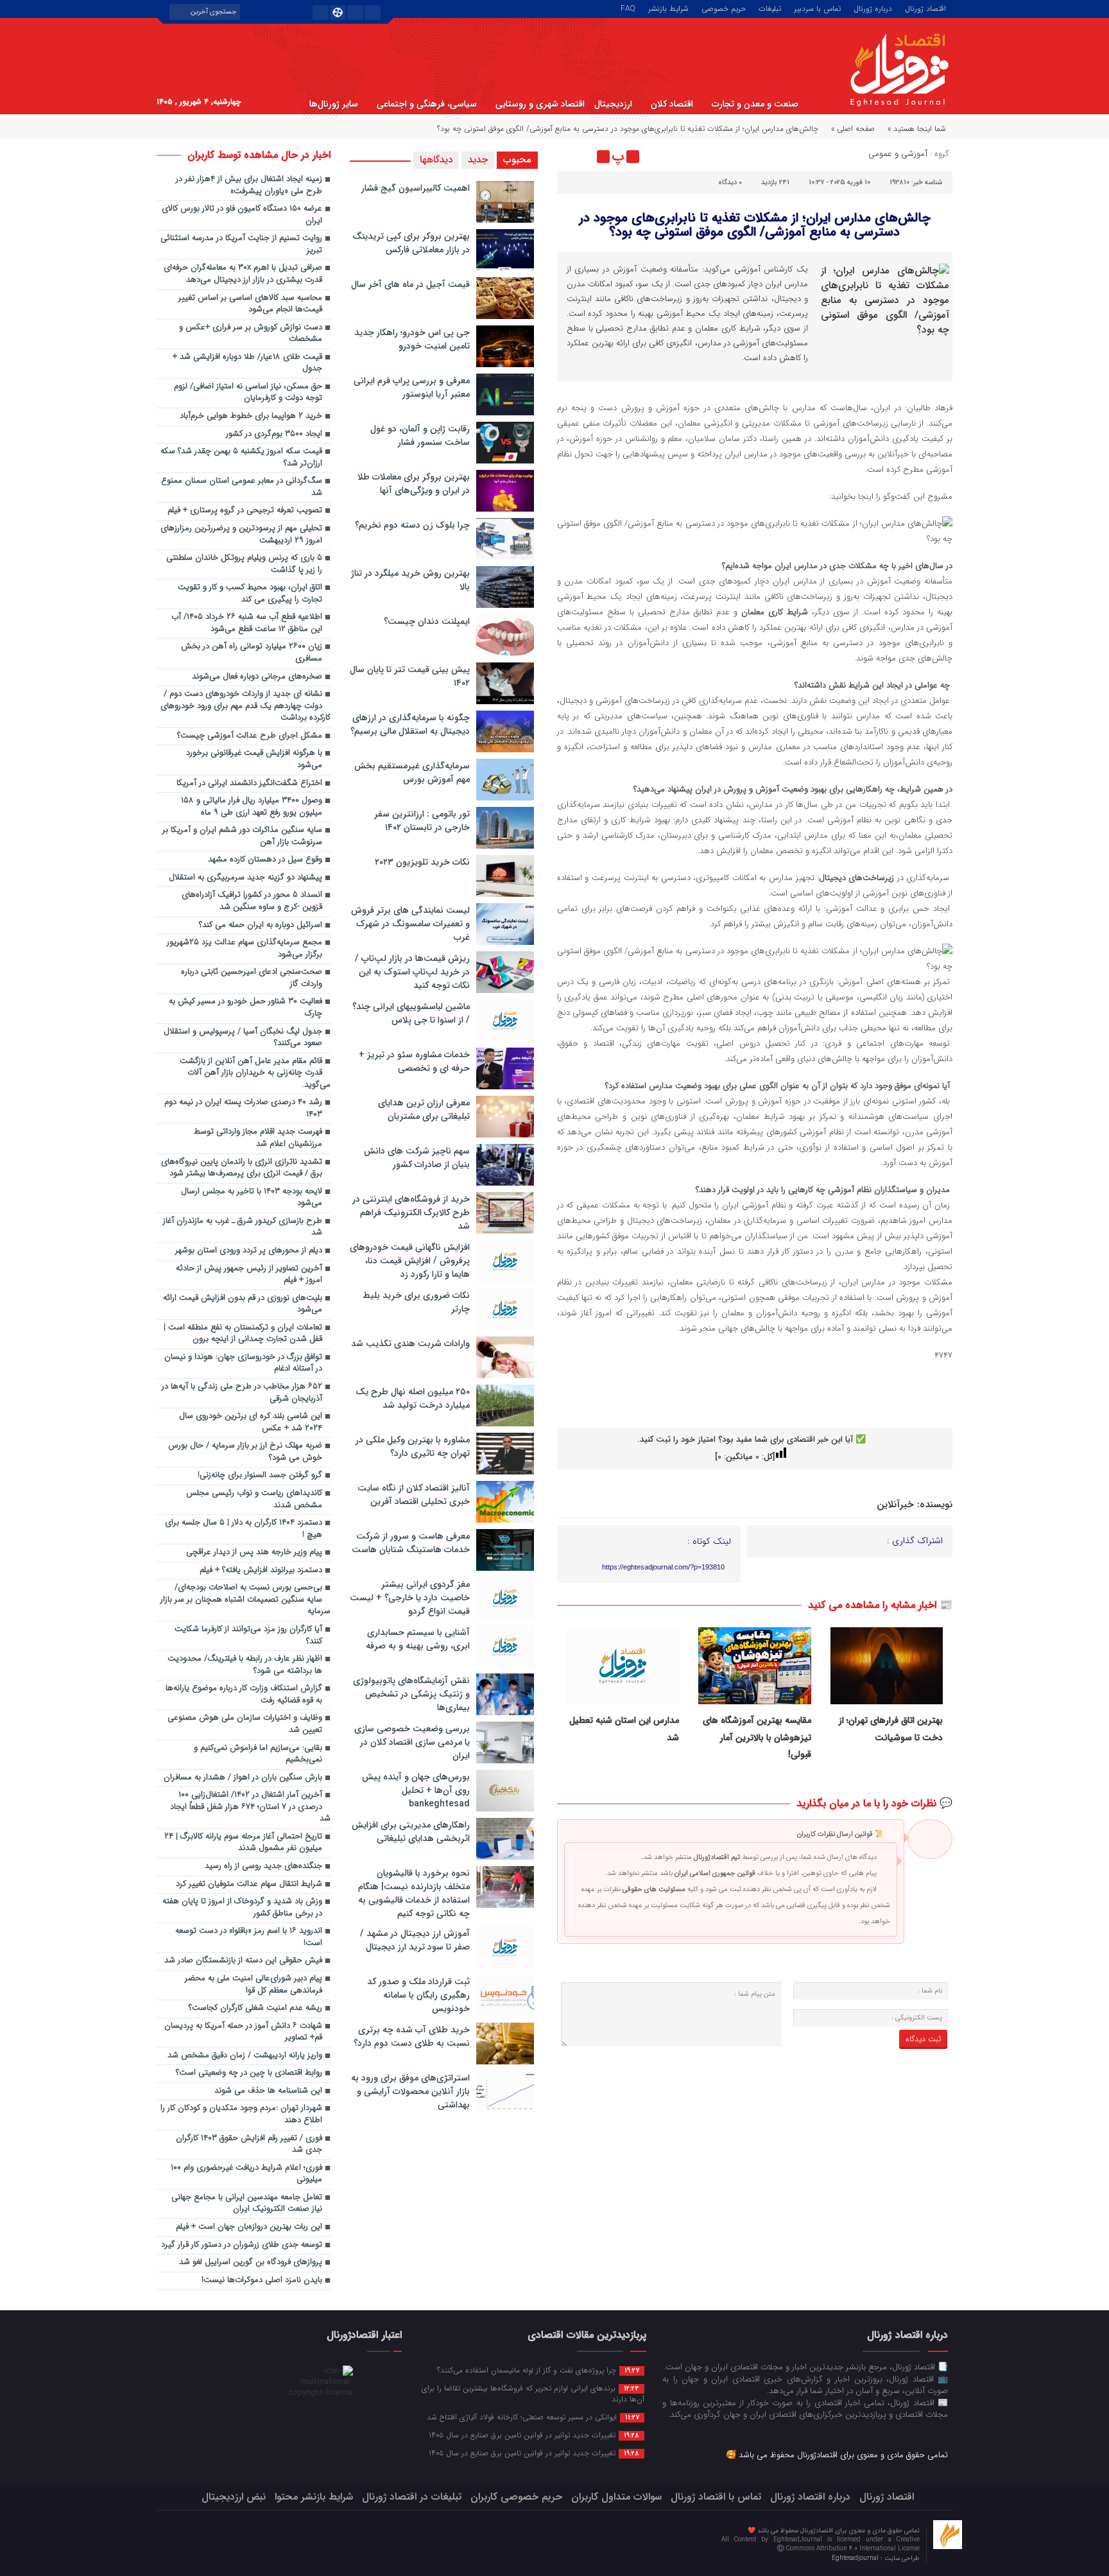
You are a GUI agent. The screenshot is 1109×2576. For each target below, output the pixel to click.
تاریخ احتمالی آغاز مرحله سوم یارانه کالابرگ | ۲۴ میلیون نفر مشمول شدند (243, 1843)
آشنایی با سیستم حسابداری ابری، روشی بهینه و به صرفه (418, 1639)
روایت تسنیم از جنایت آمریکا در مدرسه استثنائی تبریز (241, 245)
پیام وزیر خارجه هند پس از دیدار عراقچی (254, 1552)
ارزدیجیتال (613, 104)
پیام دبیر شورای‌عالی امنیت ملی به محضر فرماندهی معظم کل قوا (254, 1985)
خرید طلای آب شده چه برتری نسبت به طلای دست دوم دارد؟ (412, 2036)
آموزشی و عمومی (898, 154)
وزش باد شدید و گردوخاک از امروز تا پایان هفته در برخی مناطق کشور (242, 1908)
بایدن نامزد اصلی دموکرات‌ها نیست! (262, 2280)
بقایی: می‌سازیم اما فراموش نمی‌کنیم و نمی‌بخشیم (258, 1754)
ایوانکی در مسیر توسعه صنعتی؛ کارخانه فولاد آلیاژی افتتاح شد (533, 2417)
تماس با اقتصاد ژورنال (716, 2497)
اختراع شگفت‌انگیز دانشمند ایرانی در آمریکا (249, 783)
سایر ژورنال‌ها (334, 104)
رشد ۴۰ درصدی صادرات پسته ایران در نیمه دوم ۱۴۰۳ (243, 1109)
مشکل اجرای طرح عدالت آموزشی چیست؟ (250, 736)
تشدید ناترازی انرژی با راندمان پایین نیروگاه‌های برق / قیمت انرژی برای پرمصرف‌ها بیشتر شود (242, 1168)
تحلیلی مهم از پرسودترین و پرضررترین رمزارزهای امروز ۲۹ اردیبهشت (241, 535)
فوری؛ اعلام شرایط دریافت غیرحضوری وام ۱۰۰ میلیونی (246, 2174)
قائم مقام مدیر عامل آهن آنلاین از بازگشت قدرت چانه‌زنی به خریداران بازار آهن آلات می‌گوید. (255, 1073)
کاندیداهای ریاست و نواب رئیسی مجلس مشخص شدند (254, 1500)
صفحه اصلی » (853, 129)
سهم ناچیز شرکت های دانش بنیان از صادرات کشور (417, 1158)
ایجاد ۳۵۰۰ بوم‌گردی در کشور (274, 434)
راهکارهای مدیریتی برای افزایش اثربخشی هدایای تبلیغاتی (411, 1832)
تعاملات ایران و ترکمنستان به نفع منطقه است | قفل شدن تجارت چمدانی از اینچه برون (243, 1334)
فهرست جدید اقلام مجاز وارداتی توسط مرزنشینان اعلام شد (258, 1138)
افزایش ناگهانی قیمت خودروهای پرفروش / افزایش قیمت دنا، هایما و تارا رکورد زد (410, 1261)
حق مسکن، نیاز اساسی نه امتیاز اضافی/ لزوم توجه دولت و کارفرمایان (248, 393)
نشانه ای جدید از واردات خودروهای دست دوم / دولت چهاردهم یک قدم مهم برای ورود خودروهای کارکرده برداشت (245, 706)
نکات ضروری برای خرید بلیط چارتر (416, 1302)
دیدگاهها (436, 160)
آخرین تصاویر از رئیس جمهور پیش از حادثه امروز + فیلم (249, 1275)
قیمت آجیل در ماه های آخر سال (410, 284)
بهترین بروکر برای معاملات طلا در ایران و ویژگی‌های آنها (414, 484)
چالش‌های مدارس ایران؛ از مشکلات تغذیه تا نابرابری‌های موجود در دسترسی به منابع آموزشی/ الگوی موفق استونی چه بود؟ (755, 225)
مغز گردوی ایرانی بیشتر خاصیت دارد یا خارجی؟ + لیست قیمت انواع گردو (410, 1598)
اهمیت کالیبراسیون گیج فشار (416, 188)
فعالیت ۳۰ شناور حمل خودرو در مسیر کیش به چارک (245, 1008)
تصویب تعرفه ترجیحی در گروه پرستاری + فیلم (245, 511)
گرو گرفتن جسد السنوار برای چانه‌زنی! (260, 1475)
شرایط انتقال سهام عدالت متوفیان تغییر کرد (249, 1884)
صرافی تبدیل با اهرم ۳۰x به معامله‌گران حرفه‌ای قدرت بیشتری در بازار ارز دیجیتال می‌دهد (243, 274)
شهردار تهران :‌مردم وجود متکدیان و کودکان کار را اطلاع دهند (241, 2114)
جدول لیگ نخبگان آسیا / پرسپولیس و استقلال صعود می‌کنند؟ (243, 1038)
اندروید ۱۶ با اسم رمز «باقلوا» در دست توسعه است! (249, 1937)
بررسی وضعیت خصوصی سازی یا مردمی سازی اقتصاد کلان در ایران (412, 1742)
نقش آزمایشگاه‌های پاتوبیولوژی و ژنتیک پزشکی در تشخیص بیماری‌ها (411, 1694)
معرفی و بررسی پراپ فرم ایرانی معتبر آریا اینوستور (412, 387)
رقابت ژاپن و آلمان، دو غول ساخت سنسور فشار (420, 436)
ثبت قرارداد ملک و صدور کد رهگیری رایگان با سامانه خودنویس (418, 1995)
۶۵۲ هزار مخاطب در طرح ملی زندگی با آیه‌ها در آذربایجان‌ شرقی (242, 1393)
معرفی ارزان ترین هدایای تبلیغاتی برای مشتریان (424, 1110)
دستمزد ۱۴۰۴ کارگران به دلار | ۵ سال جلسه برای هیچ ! (244, 1529)
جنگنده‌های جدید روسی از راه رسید (263, 1866)
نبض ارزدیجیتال (234, 2497)
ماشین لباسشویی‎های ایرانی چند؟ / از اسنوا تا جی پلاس (411, 1013)
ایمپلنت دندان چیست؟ (427, 621)
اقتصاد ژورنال (925, 8)
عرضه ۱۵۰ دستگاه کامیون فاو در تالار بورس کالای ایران (242, 215)
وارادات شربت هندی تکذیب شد (410, 1344)
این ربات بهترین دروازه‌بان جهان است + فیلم (249, 2227)
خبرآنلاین (895, 1505)
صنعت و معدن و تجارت (755, 104)
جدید (478, 160)
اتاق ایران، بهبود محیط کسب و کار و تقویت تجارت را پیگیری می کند (250, 594)
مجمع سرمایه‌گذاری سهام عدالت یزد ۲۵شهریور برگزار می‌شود (245, 949)
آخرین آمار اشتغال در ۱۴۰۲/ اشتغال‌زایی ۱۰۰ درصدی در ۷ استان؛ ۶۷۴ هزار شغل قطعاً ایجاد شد (250, 1807)
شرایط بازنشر (668, 8)
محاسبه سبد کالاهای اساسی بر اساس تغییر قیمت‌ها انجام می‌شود (250, 304)
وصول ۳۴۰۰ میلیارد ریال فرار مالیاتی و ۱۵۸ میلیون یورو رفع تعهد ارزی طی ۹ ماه (252, 807)
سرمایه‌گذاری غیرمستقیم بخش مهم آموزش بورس (412, 773)
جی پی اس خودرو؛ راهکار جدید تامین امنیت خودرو (412, 339)
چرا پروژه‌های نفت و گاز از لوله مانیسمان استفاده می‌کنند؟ (538, 2370)
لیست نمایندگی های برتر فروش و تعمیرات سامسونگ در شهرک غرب (410, 924)
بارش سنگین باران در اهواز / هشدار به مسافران (243, 1778)
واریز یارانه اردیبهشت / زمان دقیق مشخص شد (245, 2056)
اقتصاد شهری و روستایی (540, 104)
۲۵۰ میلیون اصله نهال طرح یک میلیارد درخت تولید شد (413, 1398)
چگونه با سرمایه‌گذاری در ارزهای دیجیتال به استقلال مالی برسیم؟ (410, 724)
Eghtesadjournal (856, 2558)
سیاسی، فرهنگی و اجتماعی (427, 104)
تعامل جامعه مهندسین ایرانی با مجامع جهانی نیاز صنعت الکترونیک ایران (247, 2204)
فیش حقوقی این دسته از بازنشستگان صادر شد (243, 1961)
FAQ (628, 8)
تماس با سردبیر (817, 8)
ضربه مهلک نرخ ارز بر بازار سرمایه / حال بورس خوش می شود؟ (245, 1452)
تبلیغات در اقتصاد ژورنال (412, 2497)
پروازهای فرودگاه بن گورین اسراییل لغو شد (251, 2262)
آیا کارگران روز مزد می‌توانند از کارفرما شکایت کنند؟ (248, 1636)
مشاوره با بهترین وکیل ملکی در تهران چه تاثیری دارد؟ (413, 1447)
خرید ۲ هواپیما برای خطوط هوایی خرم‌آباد (251, 416)
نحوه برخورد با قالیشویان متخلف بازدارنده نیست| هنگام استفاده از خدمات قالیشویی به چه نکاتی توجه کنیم (414, 1893)
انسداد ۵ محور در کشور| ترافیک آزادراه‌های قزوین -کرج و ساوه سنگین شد (252, 901)
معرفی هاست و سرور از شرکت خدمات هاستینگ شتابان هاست (411, 1543)
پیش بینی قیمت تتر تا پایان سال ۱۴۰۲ (410, 676)
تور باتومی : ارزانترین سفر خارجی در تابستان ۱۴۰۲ (422, 821)
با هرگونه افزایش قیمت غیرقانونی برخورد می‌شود (254, 759)
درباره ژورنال (873, 8)
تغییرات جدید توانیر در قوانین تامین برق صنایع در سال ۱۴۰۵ (534, 2435)
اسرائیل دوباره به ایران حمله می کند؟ (261, 925)
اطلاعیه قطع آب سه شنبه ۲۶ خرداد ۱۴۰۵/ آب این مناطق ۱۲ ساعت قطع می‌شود (247, 623)
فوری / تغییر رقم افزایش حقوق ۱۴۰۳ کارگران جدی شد (249, 2145)
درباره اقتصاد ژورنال (810, 2497)
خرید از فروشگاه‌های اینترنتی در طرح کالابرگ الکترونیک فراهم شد (411, 1213)
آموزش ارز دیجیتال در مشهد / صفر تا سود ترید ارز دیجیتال (415, 1940)
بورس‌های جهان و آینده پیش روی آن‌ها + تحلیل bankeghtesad (416, 1790)
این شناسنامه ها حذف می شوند (268, 2091)
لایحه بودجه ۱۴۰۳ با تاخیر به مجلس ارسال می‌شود (252, 1198)
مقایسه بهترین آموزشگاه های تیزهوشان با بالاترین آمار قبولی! (757, 1737)
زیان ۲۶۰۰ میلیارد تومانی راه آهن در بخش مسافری (252, 653)
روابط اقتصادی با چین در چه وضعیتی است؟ (249, 2073)
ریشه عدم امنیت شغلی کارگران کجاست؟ (255, 2008)
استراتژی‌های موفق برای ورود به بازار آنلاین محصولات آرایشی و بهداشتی (410, 2091)
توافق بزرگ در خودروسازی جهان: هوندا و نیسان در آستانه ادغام (243, 1363)
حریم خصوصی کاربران (516, 2497)
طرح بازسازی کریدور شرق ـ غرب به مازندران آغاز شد (243, 1227)
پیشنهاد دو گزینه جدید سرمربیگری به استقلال (245, 878)
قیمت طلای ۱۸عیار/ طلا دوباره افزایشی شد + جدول (247, 363)
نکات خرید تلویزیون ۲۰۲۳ (422, 862)
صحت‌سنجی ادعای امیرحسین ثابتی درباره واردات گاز (252, 978)
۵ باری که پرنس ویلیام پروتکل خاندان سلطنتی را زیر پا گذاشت (244, 564)
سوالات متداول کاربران (616, 2497)
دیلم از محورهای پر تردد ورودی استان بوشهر (249, 1251)
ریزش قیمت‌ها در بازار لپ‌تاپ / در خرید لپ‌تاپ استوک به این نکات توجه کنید (412, 972)
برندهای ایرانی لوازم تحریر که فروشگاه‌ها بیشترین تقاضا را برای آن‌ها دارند (533, 2393)
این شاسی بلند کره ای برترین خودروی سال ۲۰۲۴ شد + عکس (251, 1422)
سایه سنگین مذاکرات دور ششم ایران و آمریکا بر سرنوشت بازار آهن (242, 836)
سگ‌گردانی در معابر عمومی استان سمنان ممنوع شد (242, 487)
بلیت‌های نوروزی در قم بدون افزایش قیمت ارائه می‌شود (243, 1304)
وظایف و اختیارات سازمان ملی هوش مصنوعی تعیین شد (245, 1724)
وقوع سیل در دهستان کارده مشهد (265, 860)
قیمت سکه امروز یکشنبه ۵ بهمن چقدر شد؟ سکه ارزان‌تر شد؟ (241, 458)
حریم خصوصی (724, 8)
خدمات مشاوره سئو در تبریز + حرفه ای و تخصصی (414, 1061)
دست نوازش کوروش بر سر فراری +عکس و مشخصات (251, 334)
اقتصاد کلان (672, 104)
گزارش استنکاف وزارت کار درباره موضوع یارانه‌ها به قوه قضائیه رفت (244, 1695)
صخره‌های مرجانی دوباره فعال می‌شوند (257, 677)
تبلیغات (770, 8)
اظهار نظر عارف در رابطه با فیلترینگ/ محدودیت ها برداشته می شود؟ (245, 1665)
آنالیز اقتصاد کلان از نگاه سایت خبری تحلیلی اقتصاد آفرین (414, 1495)
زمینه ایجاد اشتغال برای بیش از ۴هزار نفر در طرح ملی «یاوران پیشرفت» (249, 186)
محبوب (517, 160)
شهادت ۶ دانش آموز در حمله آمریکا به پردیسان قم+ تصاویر (243, 2032)
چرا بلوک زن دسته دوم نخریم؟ (412, 525)
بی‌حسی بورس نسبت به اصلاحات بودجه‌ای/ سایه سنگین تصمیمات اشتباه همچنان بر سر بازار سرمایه (245, 1600)
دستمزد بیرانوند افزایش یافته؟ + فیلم (261, 1570)
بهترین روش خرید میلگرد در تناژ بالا (410, 580)
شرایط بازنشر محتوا (314, 2497)
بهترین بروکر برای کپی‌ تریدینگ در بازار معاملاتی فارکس (411, 243)
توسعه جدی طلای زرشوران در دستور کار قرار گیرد (242, 2245)
